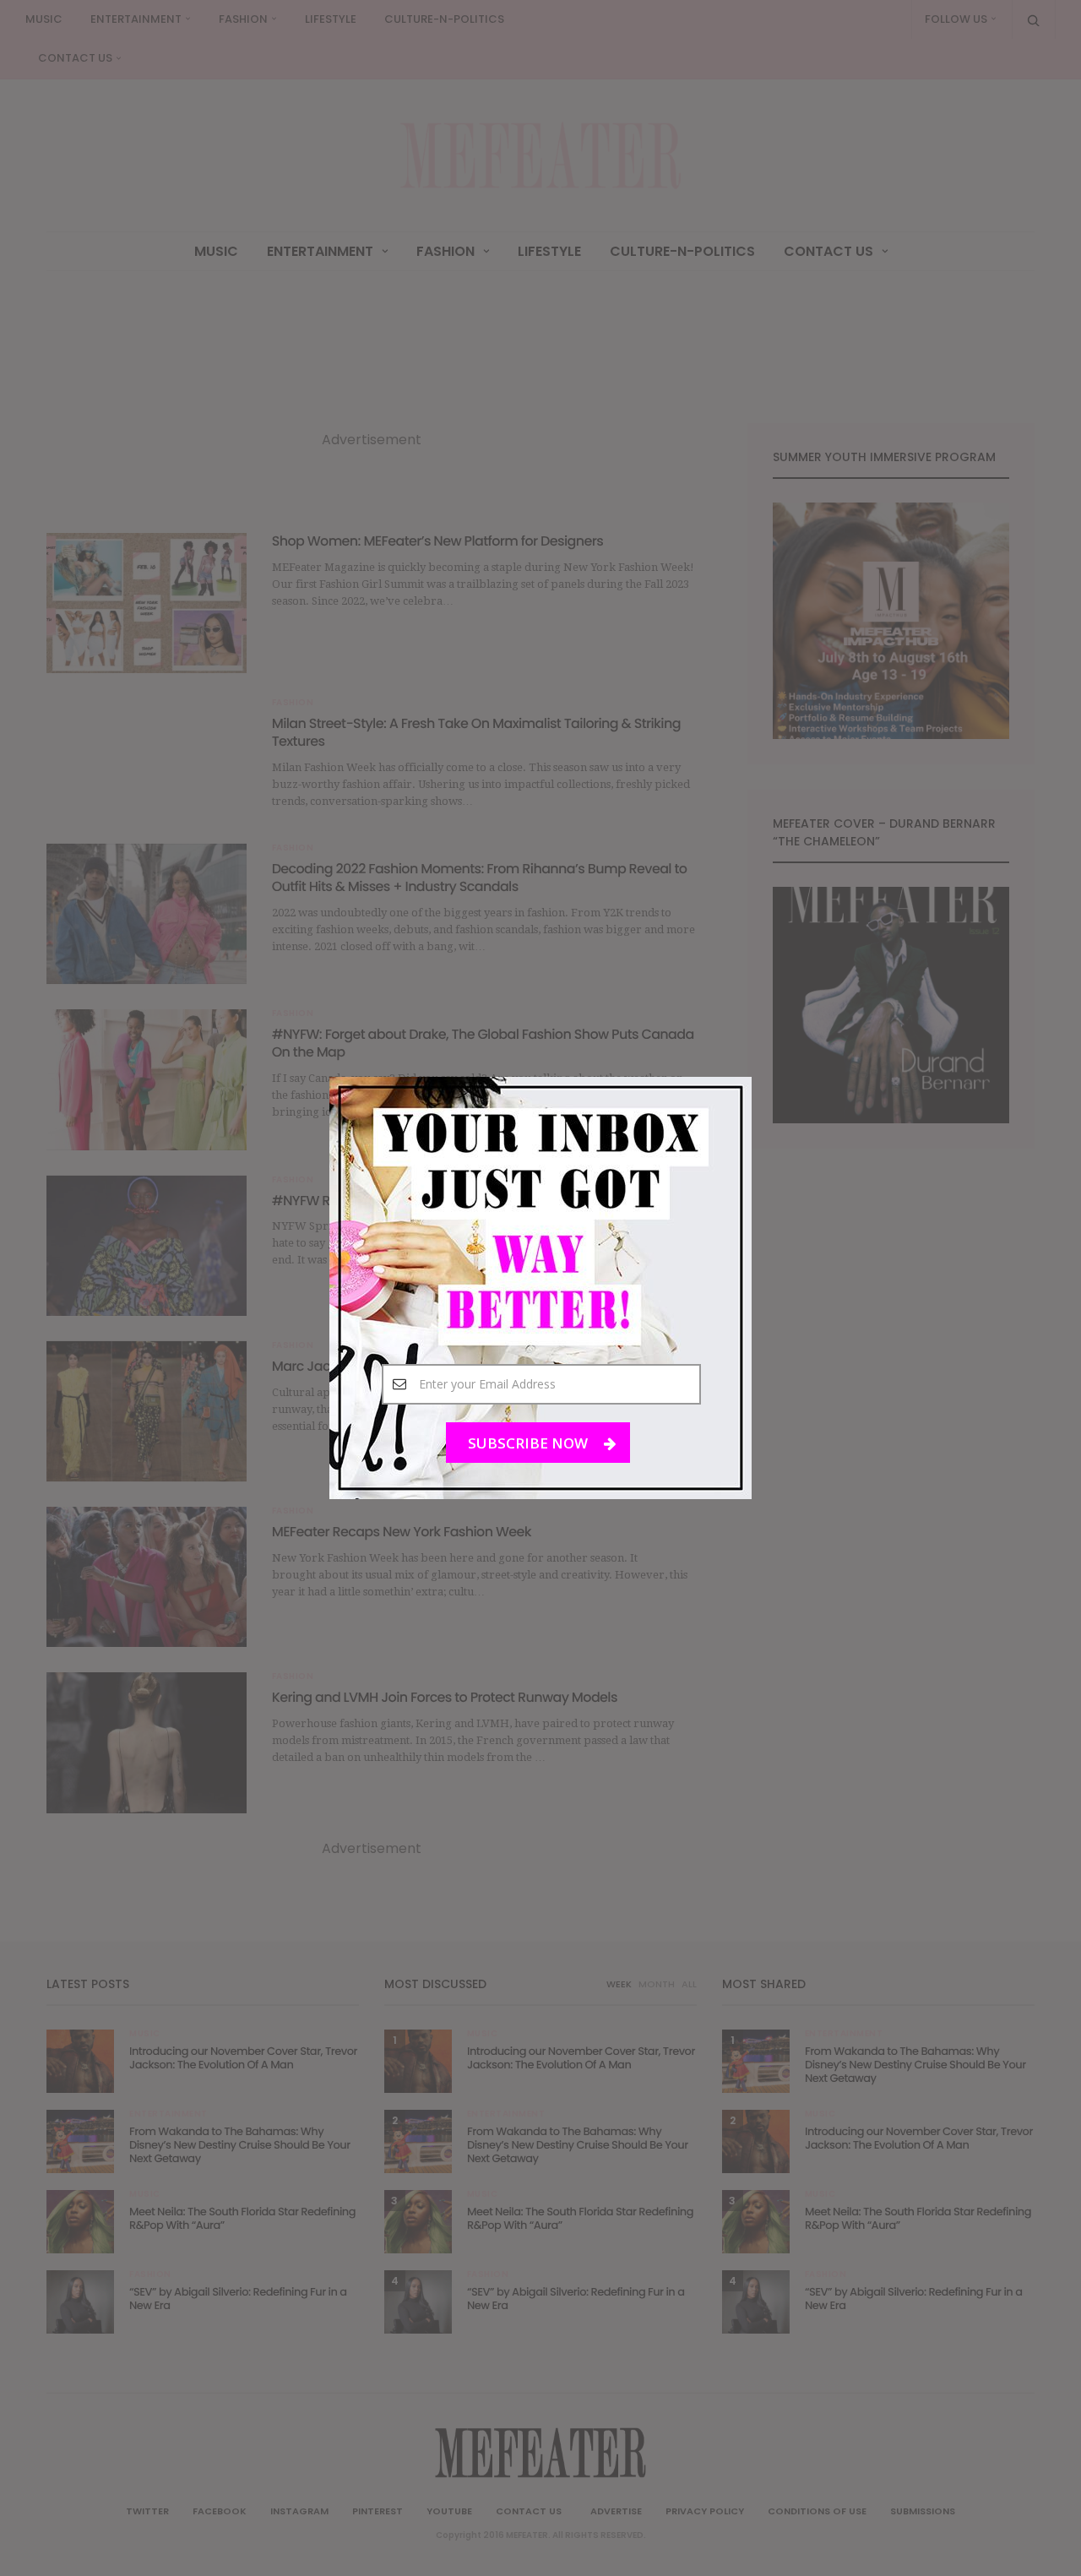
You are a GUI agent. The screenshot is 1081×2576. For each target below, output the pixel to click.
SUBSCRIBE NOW (530, 1443)
